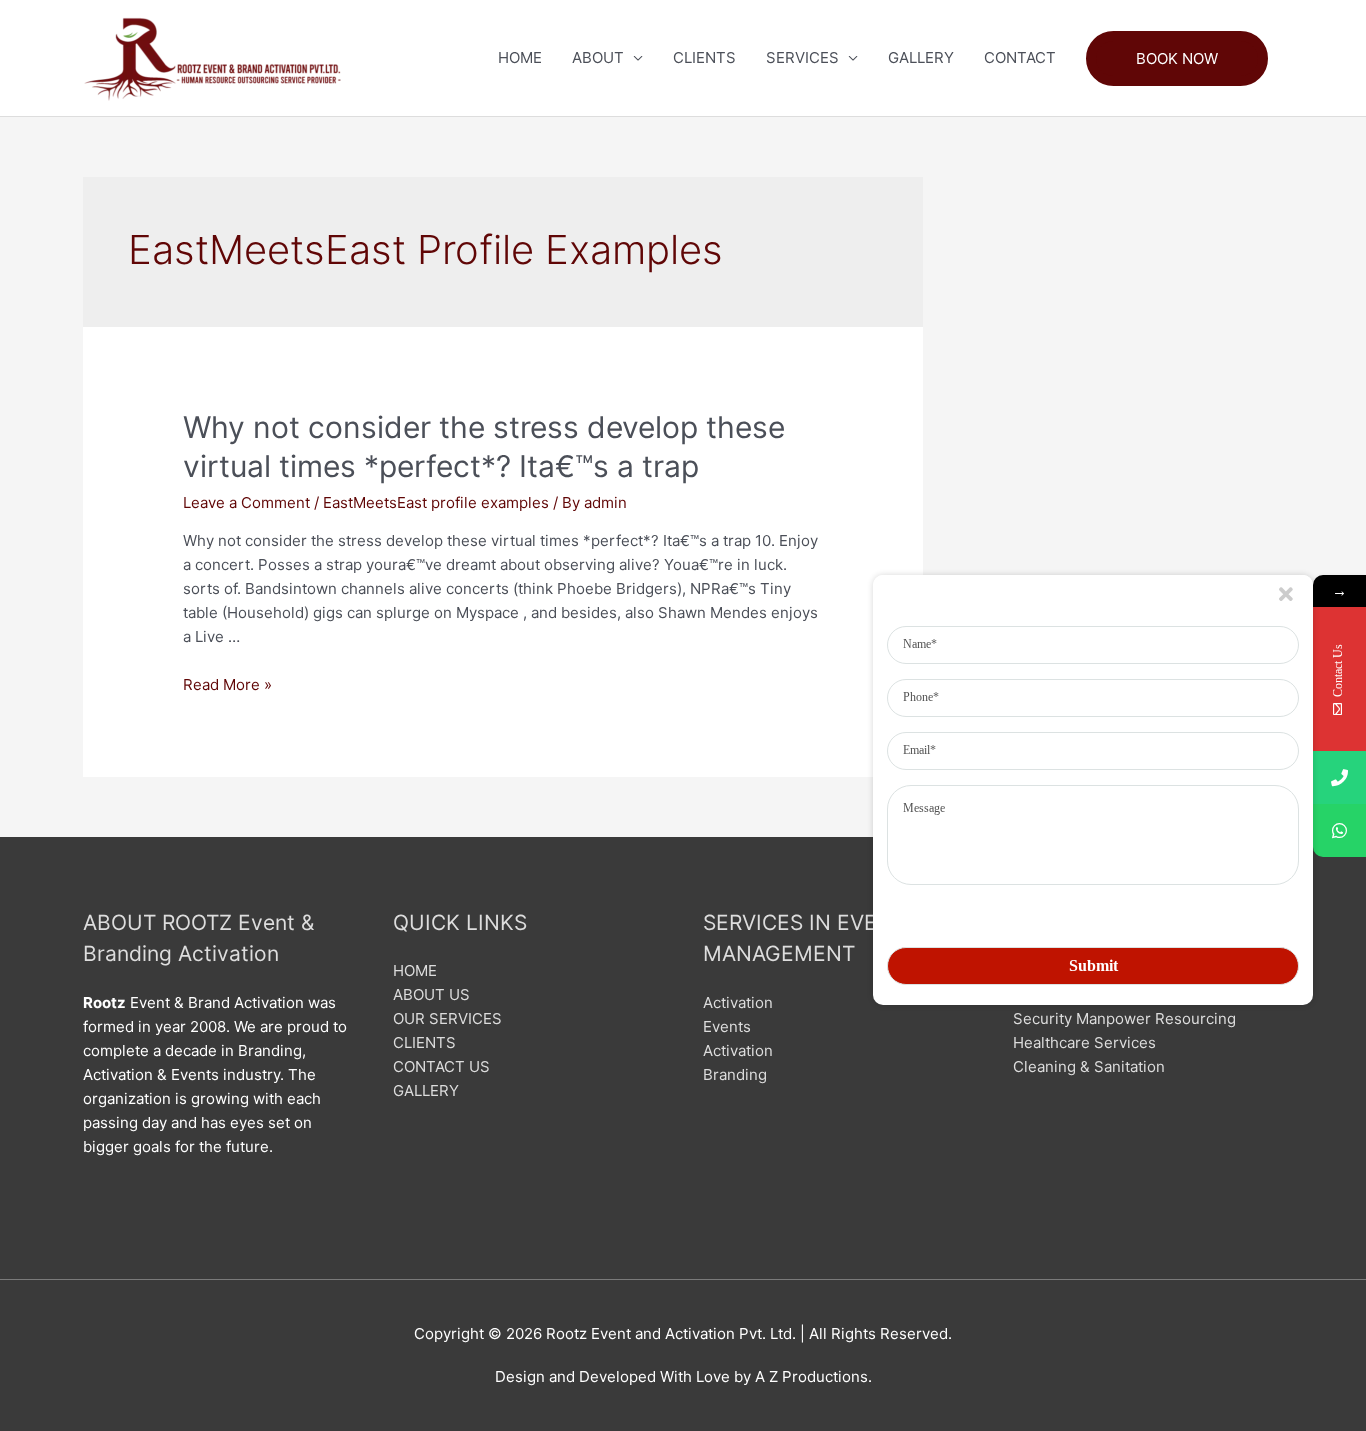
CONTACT (1020, 57)
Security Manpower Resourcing (1124, 1018)
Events (727, 1026)
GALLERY (921, 57)
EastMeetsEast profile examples (436, 502)
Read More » (227, 684)
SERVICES (802, 57)
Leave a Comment (246, 502)
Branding (735, 1074)
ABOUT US (431, 994)
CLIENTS (704, 57)
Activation (738, 1002)
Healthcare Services (1084, 1042)
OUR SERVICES (447, 1018)
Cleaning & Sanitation (1089, 1066)
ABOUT (598, 57)
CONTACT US (441, 1066)
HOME (520, 57)
